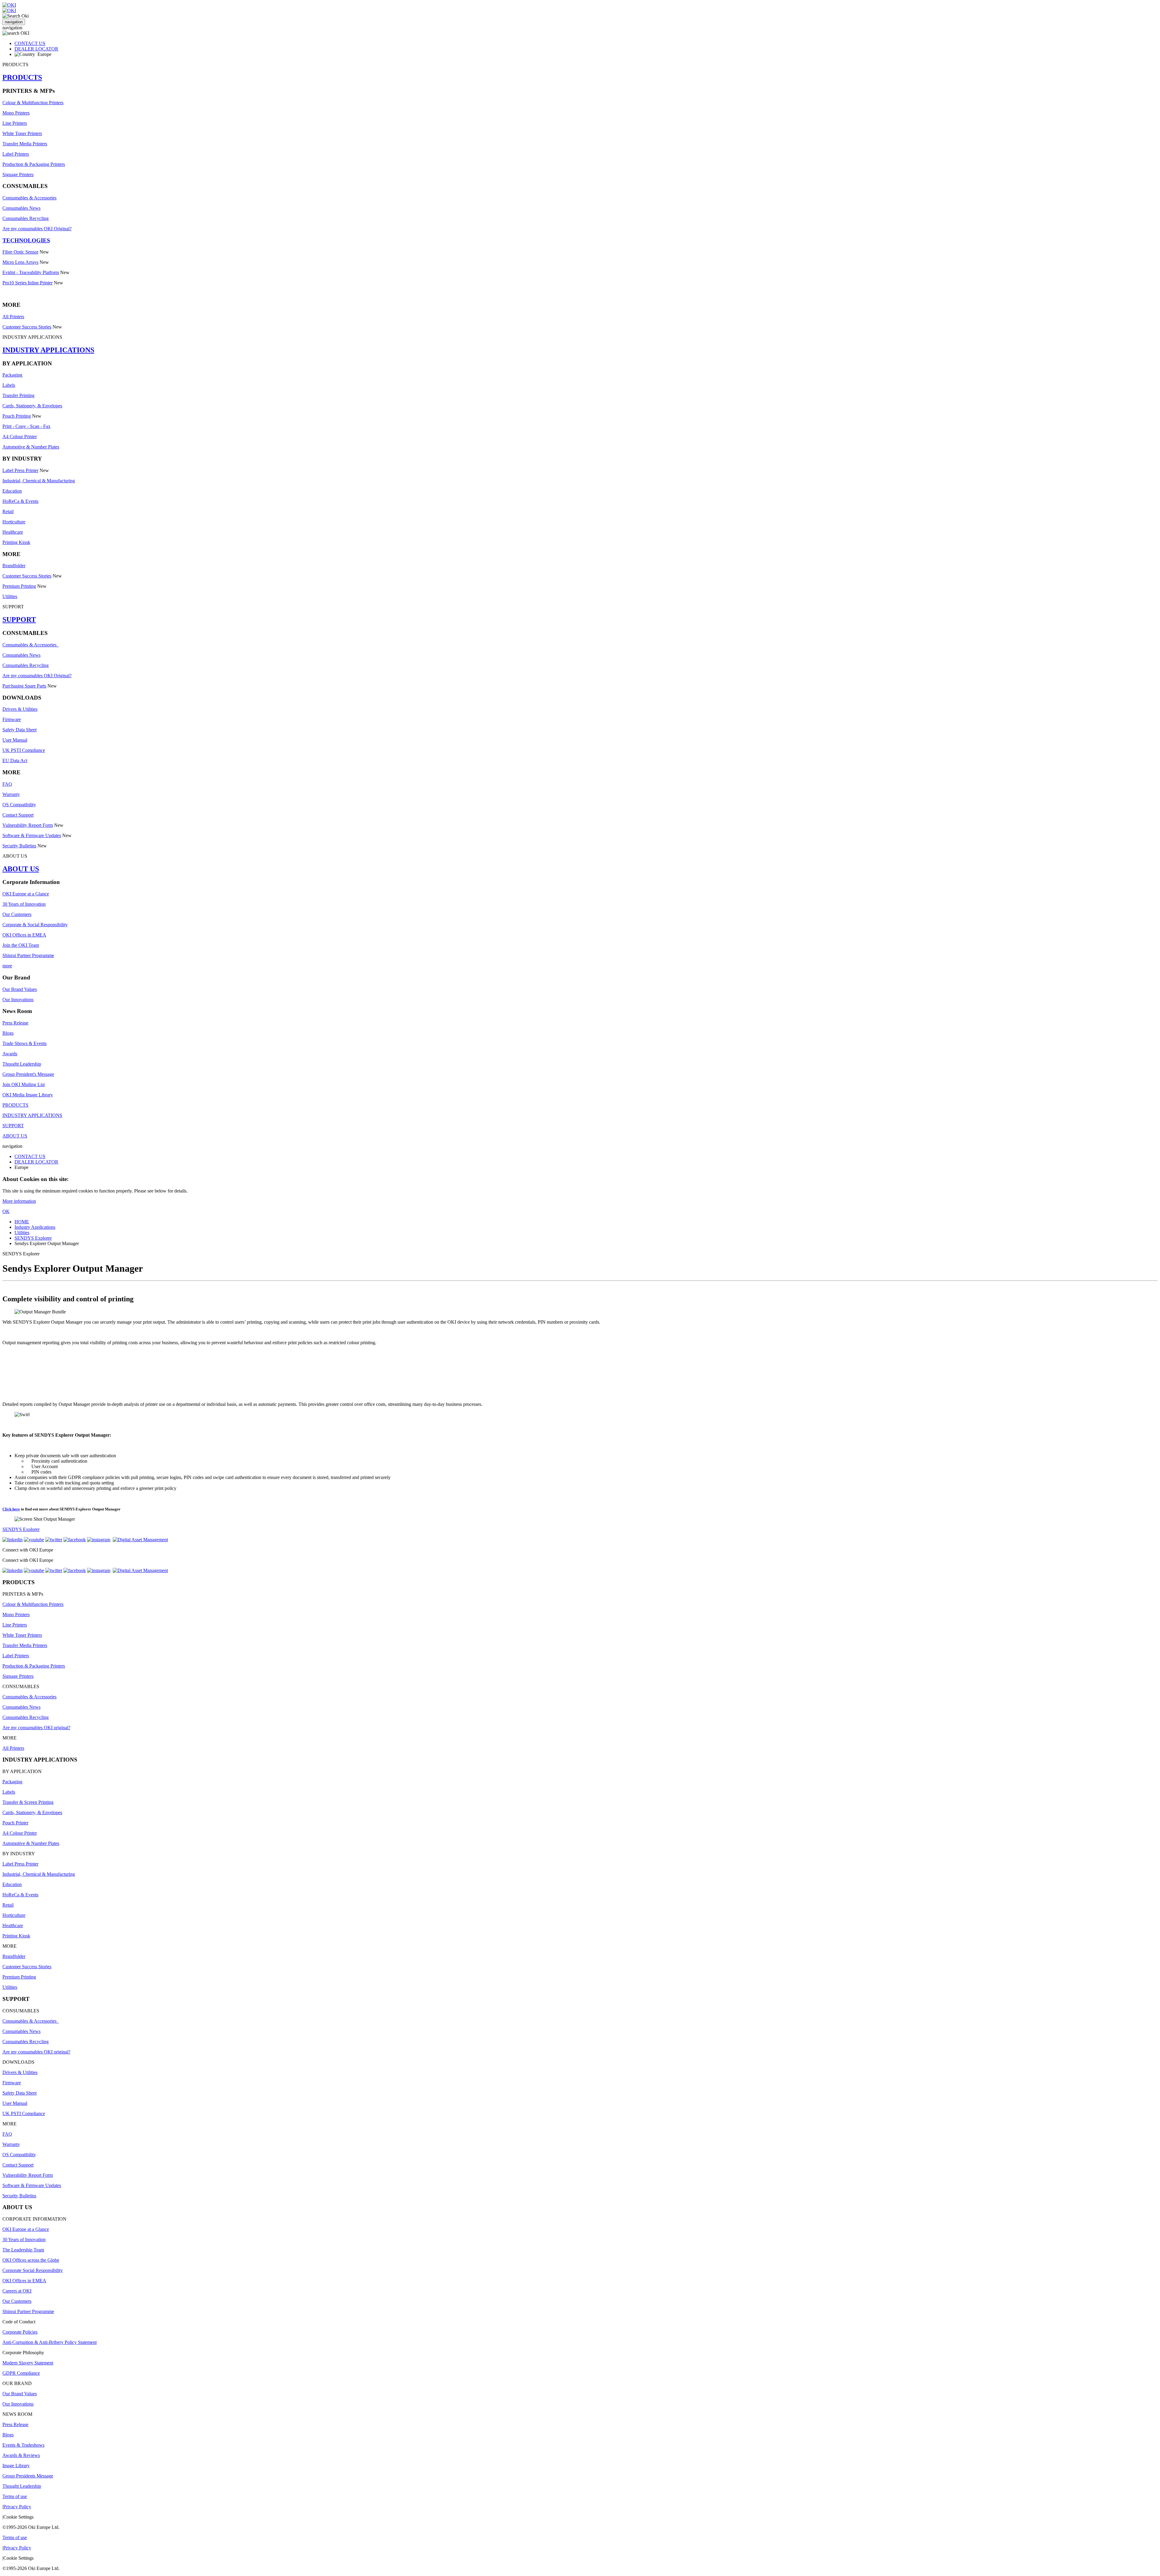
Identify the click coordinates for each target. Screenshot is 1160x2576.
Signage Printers (18, 175)
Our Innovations (18, 1000)
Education (12, 491)
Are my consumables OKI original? (36, 1728)
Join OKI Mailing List (24, 1084)
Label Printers (16, 154)
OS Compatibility (19, 805)
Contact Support (18, 815)
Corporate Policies (20, 2332)
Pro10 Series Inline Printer (27, 283)
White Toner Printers (22, 133)
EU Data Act (15, 761)
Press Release (15, 1023)
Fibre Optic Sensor (20, 252)
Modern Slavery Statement (28, 2363)
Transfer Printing (18, 395)
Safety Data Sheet (19, 730)
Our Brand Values (20, 989)
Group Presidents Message (28, 2476)
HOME (22, 1222)
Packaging (12, 375)
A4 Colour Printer (20, 437)
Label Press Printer (20, 470)
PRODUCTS (22, 77)
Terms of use (15, 2496)
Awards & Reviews (21, 2455)
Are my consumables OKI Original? (37, 229)
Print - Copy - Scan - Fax (26, 426)
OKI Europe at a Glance (26, 894)
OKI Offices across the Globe (31, 2260)
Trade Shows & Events (24, 1043)
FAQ (7, 784)
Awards (10, 1054)
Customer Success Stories (27, 327)
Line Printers (15, 123)
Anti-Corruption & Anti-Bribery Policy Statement (50, 2342)
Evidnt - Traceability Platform (31, 272)
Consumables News (21, 208)
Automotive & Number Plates (31, 447)
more (7, 966)
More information (19, 1201)
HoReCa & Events (20, 501)
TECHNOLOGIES (26, 240)
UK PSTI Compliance (24, 750)
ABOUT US (21, 869)
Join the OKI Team (21, 945)
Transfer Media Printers (25, 144)
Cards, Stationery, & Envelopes (32, 406)
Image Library (16, 2466)
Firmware (12, 719)
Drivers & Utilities (20, 709)
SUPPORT (19, 620)
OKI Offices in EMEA (24, 935)
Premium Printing (19, 586)
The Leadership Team (23, 2250)
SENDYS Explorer (33, 1238)
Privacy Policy (17, 2507)
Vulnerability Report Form (28, 825)
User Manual (15, 740)
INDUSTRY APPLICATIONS (48, 350)
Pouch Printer (15, 1823)
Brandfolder (14, 566)
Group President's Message (28, 1074)
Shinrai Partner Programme (28, 955)
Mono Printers (16, 113)
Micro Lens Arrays (20, 262)
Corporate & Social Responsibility (35, 925)
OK (6, 1211)
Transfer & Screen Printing (28, 1802)
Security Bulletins (19, 846)
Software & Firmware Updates (32, 835)
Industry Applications (35, 1227)
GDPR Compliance (21, 2373)
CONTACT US (30, 43)
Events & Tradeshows (23, 2445)
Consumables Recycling (26, 218)
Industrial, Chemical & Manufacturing (39, 481)
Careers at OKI (17, 2291)
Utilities (10, 596)
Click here (11, 1509)
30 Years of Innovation (24, 904)
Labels (9, 385)
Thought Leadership (22, 1064)
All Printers (13, 317)
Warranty (11, 794)
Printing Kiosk (16, 542)
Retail (8, 511)
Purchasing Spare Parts (24, 686)
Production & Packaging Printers (34, 164)
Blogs (8, 1033)
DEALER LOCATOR (36, 49)
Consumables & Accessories (29, 198)
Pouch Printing (17, 416)
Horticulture (14, 522)
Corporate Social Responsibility (33, 2270)
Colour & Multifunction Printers (33, 103)
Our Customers (17, 914)
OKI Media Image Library (28, 1095)
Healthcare (13, 532)
